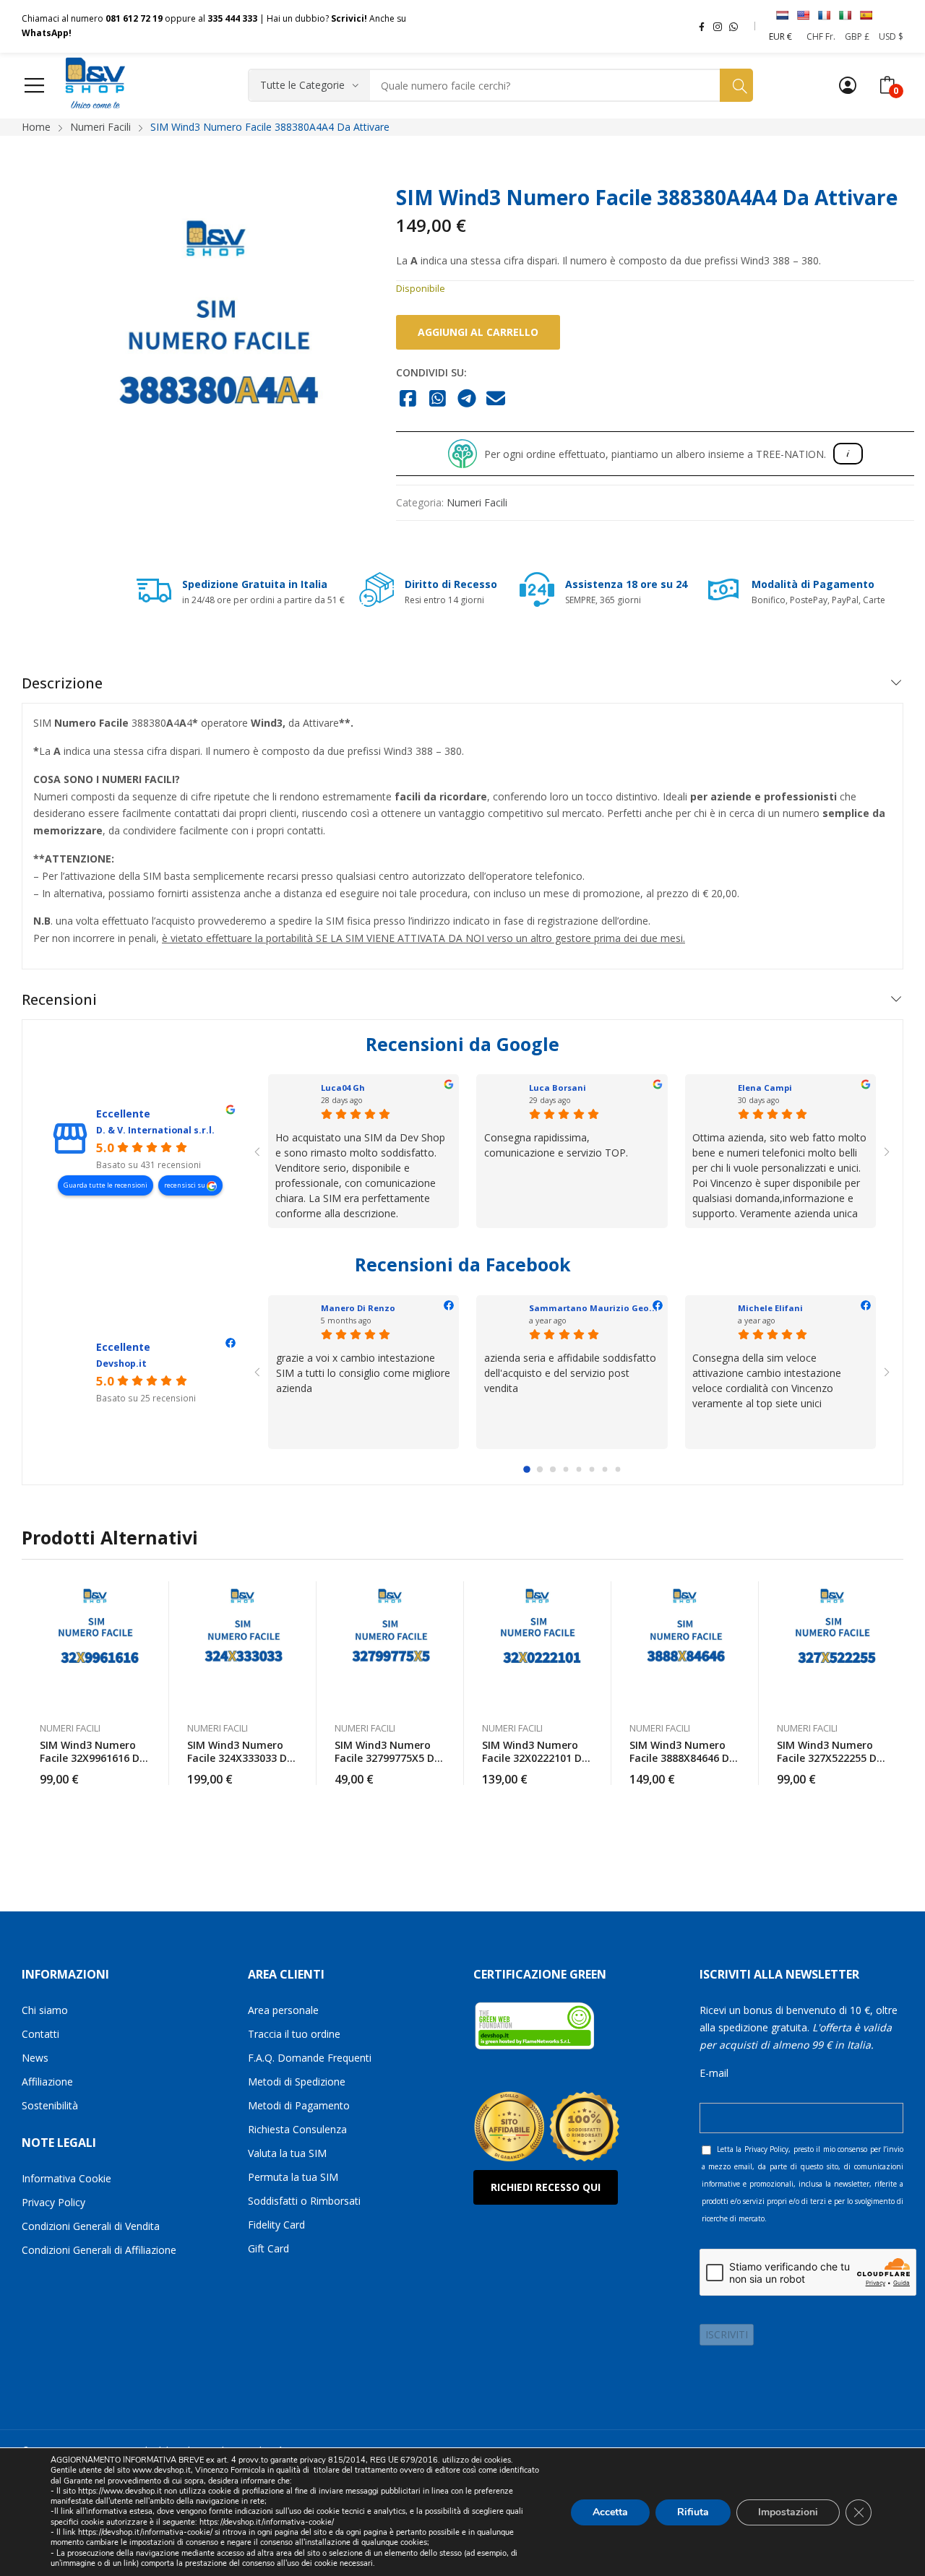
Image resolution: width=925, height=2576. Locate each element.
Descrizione (62, 683)
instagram (718, 26)
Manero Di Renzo (358, 1308)
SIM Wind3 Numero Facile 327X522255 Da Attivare (830, 1758)
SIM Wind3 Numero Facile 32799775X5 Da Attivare (388, 1758)
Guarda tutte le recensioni (106, 1185)
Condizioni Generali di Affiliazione (99, 2250)
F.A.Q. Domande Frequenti (310, 2058)
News (35, 2058)
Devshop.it (121, 1363)
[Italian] (845, 15)
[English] (803, 15)
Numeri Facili (477, 502)
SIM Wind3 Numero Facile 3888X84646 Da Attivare (683, 1758)
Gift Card (268, 2248)
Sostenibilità (50, 2105)
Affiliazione (47, 2082)
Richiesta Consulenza (297, 2129)
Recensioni (59, 999)
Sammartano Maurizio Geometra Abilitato (623, 1308)
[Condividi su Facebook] (408, 399)
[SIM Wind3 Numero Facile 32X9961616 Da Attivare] (95, 1644)
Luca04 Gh (343, 1088)
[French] (824, 15)
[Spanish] (866, 15)
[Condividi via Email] (496, 399)
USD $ (891, 36)
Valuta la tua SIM (287, 2153)
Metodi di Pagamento (299, 2105)
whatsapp (733, 26)
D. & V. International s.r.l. (155, 1130)
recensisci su (185, 1185)
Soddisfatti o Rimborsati (304, 2201)
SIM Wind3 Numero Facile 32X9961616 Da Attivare (93, 1758)
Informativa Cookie (66, 2178)
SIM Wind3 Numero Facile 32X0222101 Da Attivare (535, 1758)
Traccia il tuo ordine (294, 2034)
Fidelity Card (276, 2225)
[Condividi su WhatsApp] (438, 399)
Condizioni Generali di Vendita (91, 2226)
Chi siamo (45, 2010)
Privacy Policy (53, 2202)
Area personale (283, 2010)
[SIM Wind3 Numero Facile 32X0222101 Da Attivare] (538, 1644)
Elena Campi (765, 1088)
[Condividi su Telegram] (466, 399)
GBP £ (857, 36)
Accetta (610, 2511)
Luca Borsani (558, 1088)
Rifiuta (693, 2511)
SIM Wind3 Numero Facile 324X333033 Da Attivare (240, 1758)
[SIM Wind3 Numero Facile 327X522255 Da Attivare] (832, 1644)
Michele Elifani (770, 1308)
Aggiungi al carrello (478, 332)
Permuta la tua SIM (293, 2177)
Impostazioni (788, 2511)
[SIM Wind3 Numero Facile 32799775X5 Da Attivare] (390, 1644)
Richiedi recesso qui (546, 2187)
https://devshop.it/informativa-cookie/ (267, 2522)
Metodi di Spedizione (297, 2082)
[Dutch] (782, 15)
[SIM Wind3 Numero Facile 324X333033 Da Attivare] (243, 1644)
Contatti (40, 2034)
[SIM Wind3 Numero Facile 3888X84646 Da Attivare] (685, 1644)
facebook (702, 26)
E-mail (714, 2073)
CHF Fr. (821, 36)
